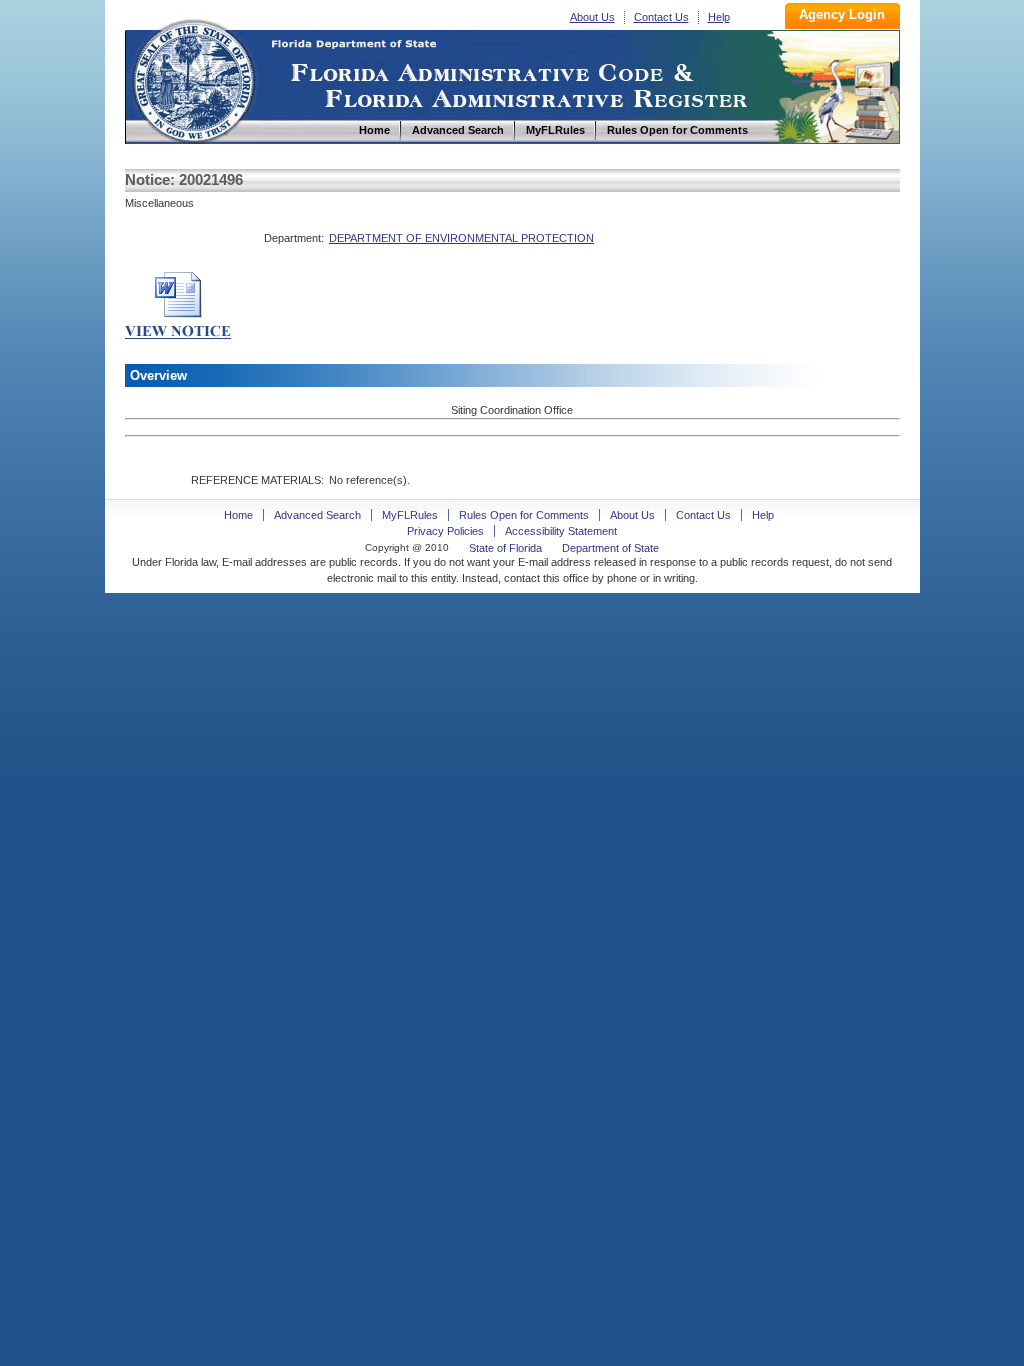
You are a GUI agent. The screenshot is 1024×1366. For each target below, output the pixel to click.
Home (193, 78)
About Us (592, 17)
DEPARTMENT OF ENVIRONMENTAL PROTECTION (461, 238)
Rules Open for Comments (524, 515)
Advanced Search (317, 515)
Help (719, 17)
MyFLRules (410, 515)
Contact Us (661, 17)
